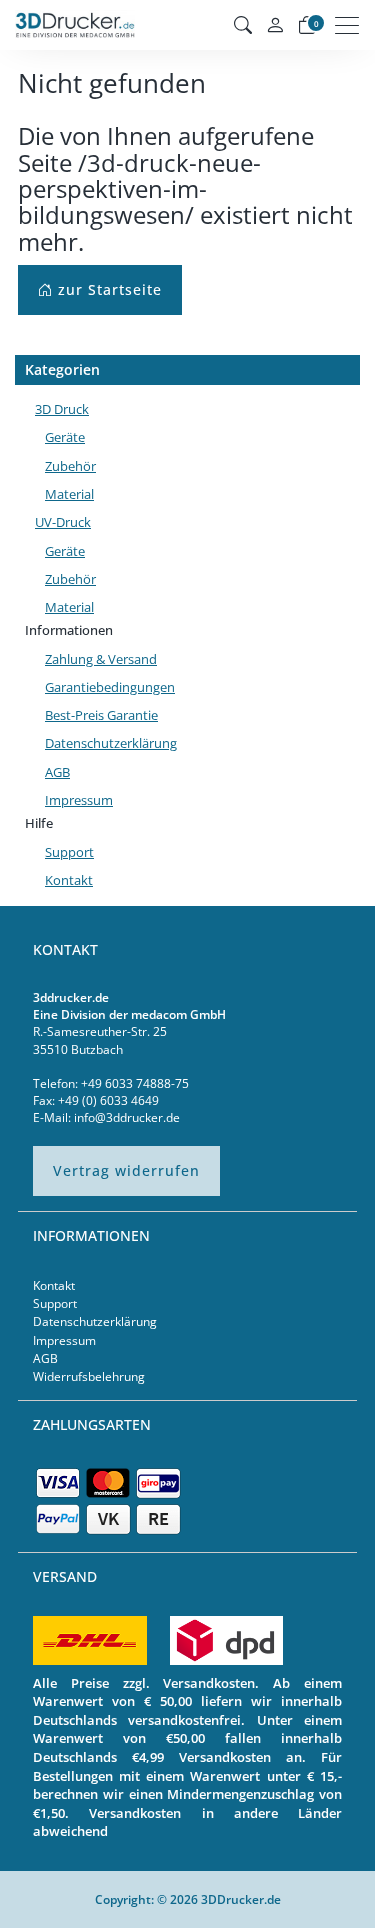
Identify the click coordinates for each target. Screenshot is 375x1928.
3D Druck (62, 409)
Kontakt (69, 880)
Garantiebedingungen (110, 687)
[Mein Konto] (275, 25)
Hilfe (39, 823)
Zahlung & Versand (101, 659)
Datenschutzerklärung (111, 743)
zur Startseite (107, 289)
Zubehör (70, 466)
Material (69, 494)
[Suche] (243, 25)
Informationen (69, 630)
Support (69, 852)
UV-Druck (63, 522)
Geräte (65, 437)
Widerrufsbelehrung (89, 1376)
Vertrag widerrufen (126, 1170)
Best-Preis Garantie (101, 715)
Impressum (79, 800)
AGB (57, 772)
